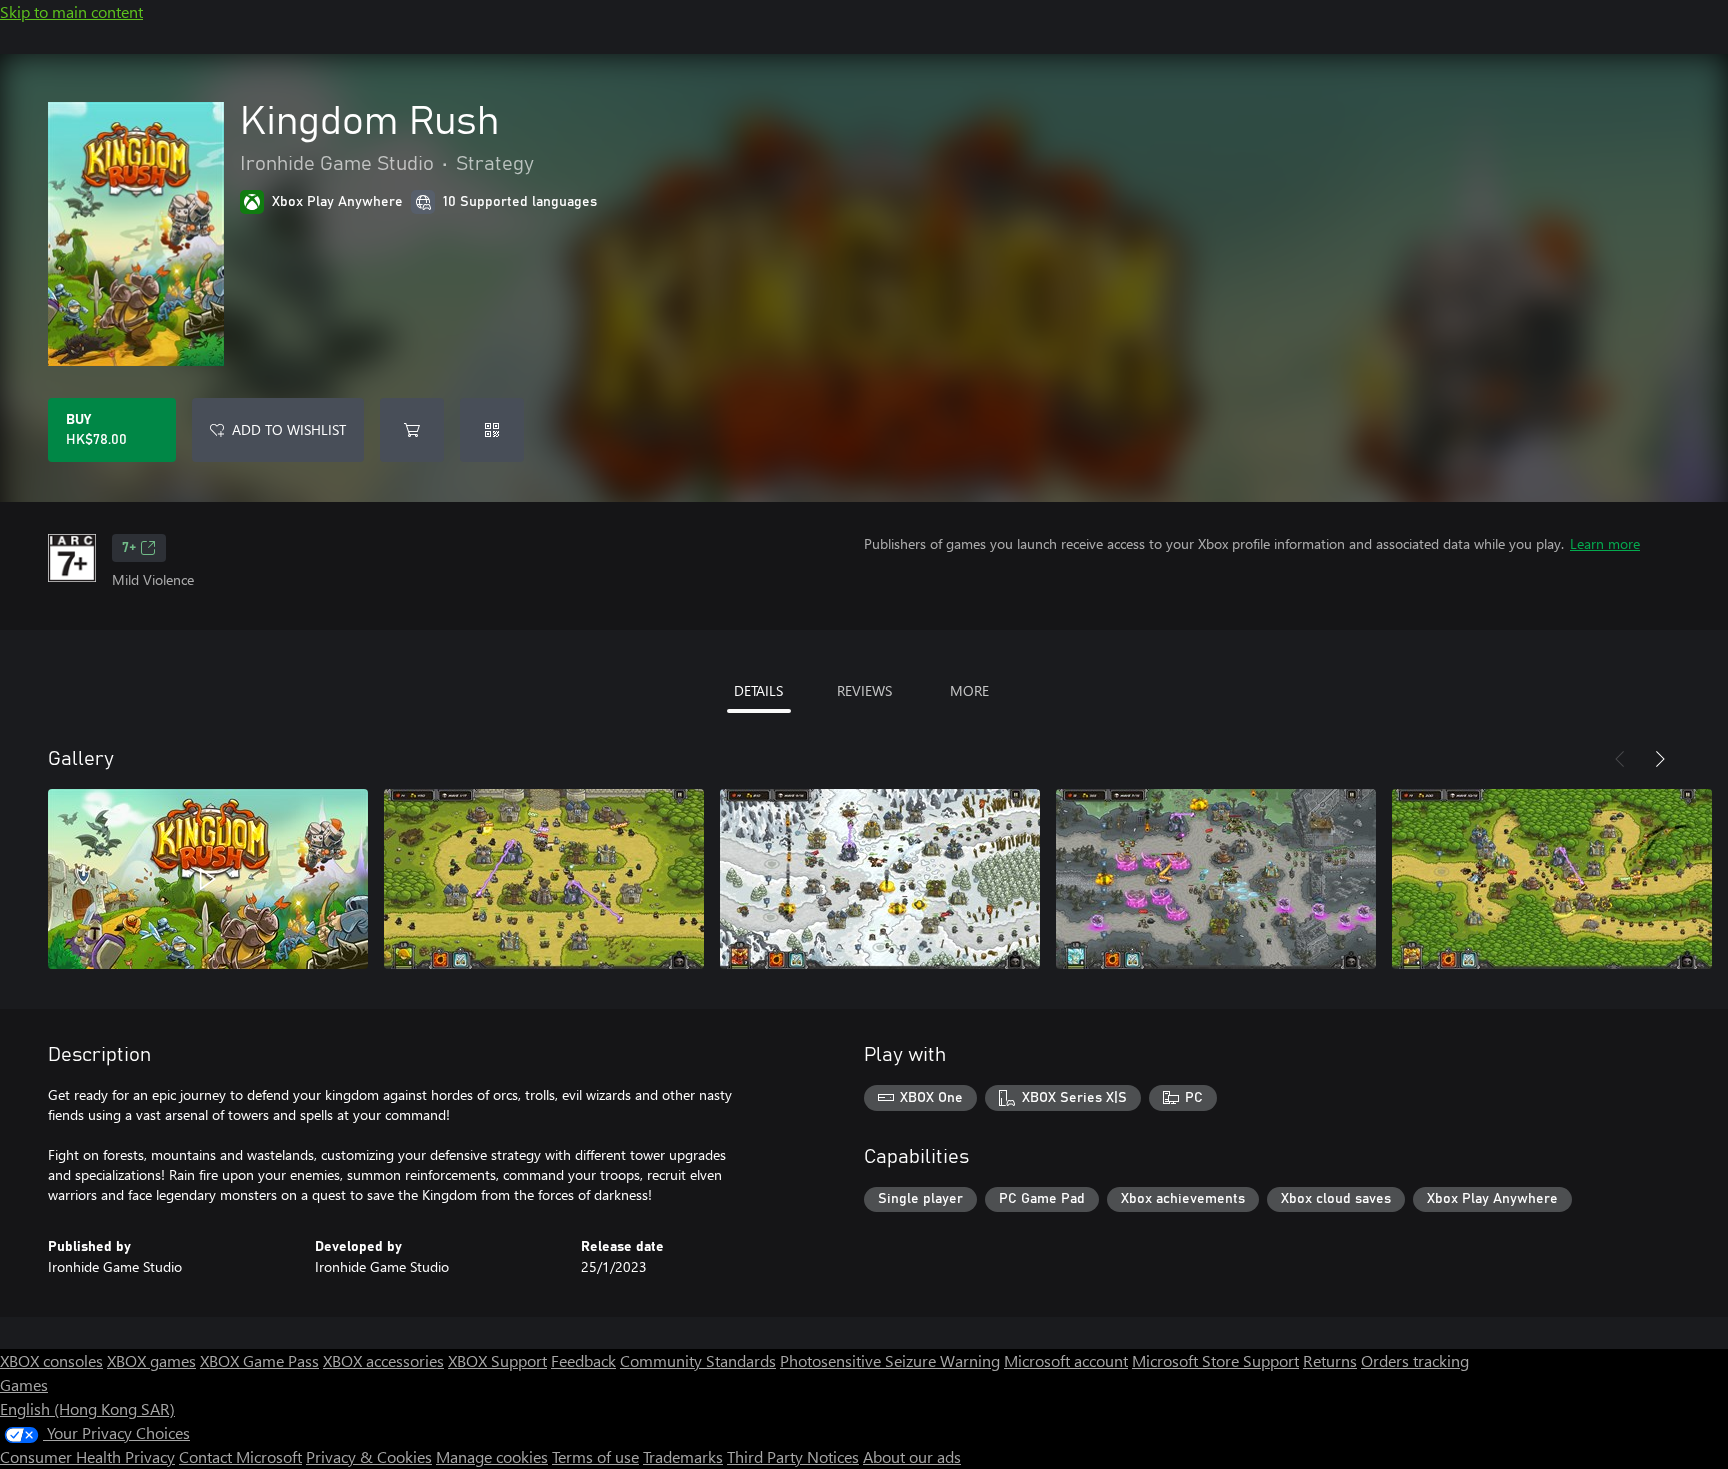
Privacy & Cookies (369, 1456)
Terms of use (595, 1456)
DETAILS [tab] (758, 690)
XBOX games (151, 1360)
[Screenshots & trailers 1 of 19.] (208, 879)
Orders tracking (1415, 1360)
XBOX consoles (51, 1360)
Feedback (583, 1360)
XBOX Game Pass (259, 1360)
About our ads (912, 1456)
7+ (129, 548)
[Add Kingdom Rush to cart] (412, 430)
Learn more (1605, 543)
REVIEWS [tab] (864, 690)
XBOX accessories (383, 1360)
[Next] (1660, 759)
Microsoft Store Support (1215, 1360)
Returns (1330, 1360)
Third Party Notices (793, 1456)
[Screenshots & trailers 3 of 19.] (880, 879)
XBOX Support (497, 1360)
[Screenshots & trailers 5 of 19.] (1552, 879)
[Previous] (1620, 759)
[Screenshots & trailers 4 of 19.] (1216, 879)
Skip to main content (71, 11)
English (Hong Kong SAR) (87, 1408)
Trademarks (683, 1456)
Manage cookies (492, 1456)
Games (24, 1384)
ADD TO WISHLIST (289, 429)
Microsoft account (1066, 1360)
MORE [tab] (969, 690)
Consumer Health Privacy (87, 1456)
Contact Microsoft (240, 1456)
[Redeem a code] (492, 430)
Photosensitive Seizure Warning (890, 1360)
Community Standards (698, 1360)
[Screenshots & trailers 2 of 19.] (544, 879)
